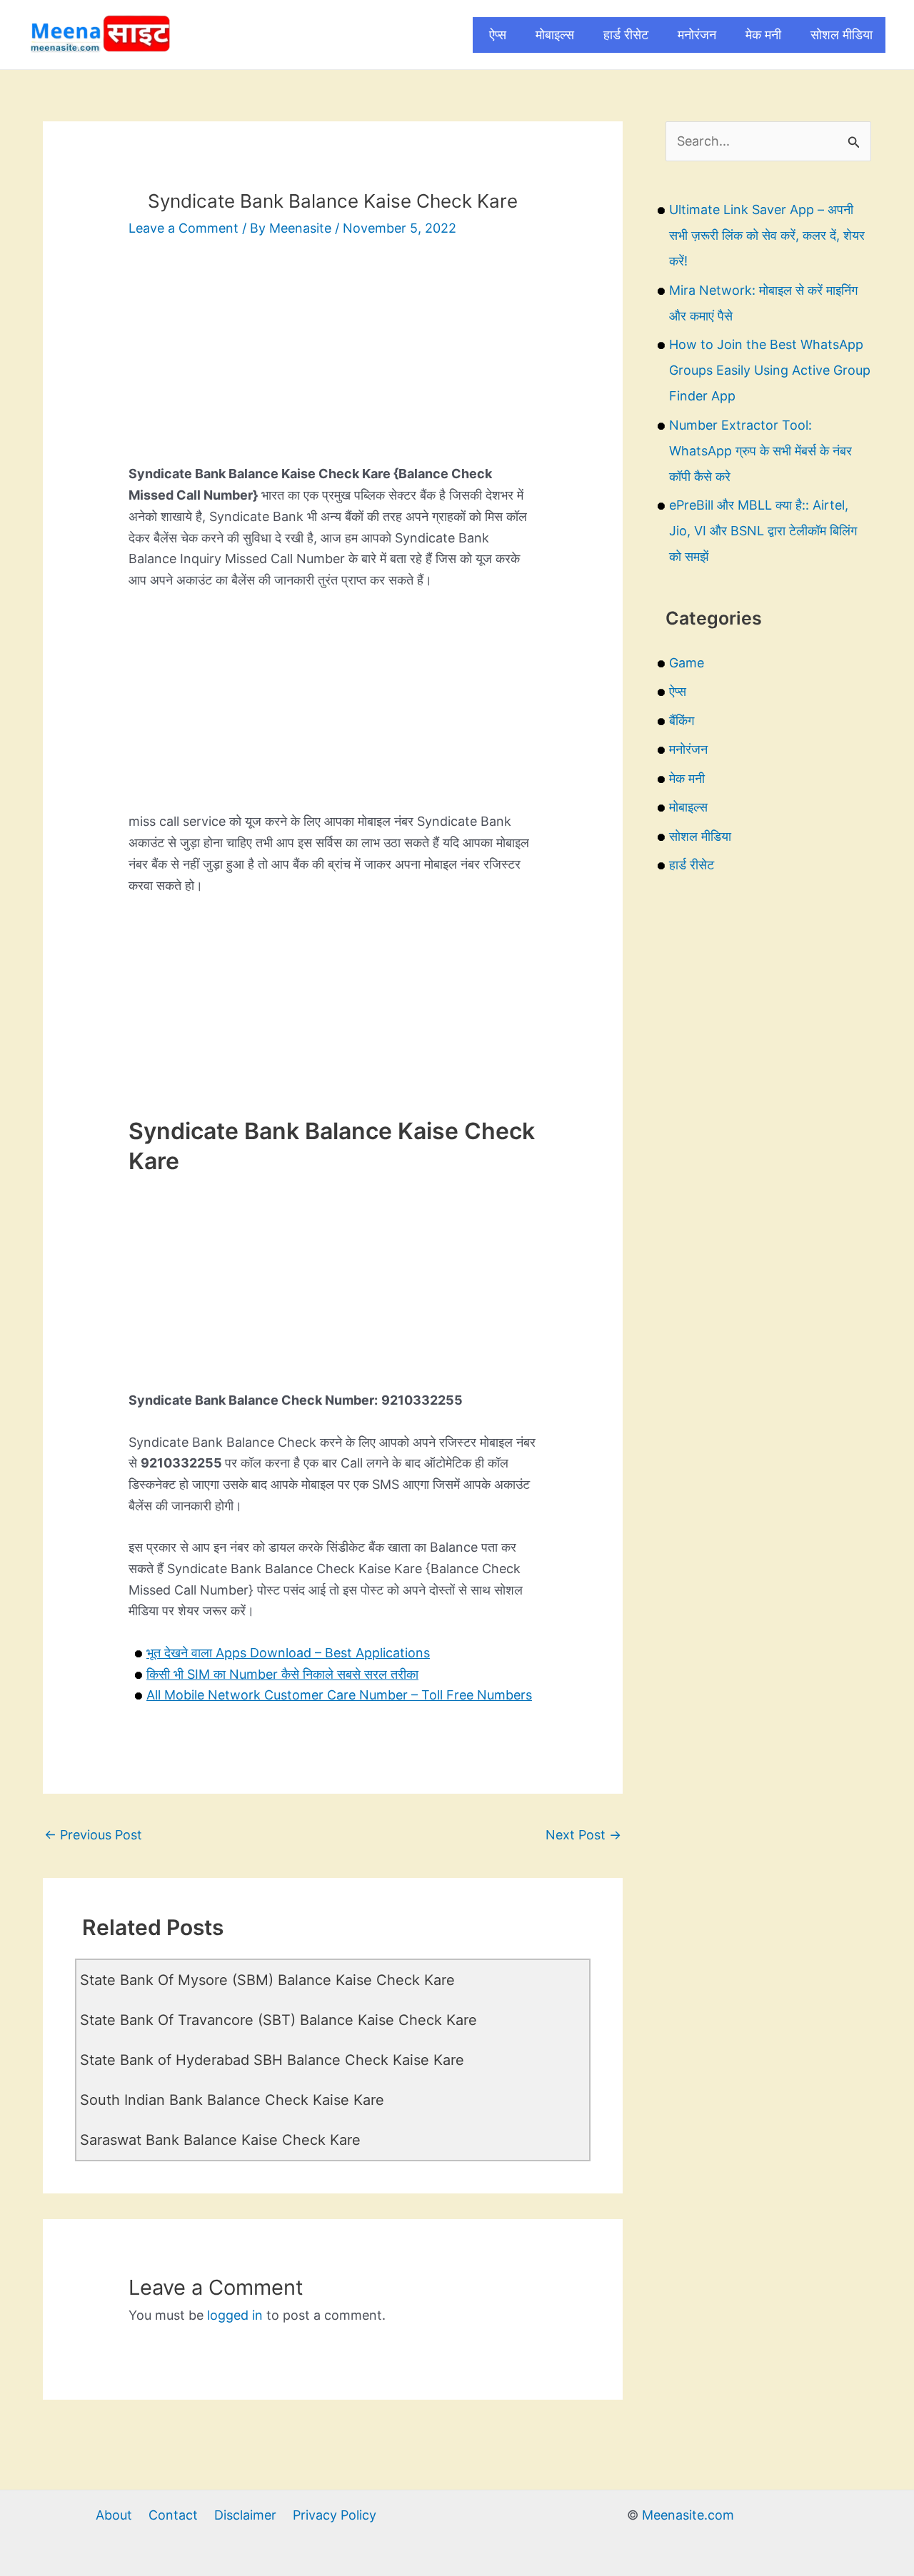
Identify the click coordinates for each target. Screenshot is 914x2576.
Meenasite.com (688, 2515)
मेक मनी (763, 35)
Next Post (583, 1835)
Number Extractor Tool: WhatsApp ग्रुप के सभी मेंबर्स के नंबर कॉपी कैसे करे (760, 451)
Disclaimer (245, 2515)
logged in (235, 2315)
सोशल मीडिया (842, 35)
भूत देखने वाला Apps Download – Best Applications (288, 1653)
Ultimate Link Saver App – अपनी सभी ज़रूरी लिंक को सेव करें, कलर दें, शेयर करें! (767, 235)
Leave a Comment (184, 228)
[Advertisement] (333, 363)
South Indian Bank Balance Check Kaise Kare (232, 2100)
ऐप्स (498, 35)
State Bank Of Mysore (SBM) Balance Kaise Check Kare (267, 1980)
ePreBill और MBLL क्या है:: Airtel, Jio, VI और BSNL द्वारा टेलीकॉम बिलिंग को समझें (763, 531)
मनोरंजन (697, 35)
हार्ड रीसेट (626, 35)
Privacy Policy (335, 2515)
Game (687, 663)
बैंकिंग (682, 721)
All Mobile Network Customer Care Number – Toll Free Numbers (339, 1695)
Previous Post (93, 1835)
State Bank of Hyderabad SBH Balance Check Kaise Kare (272, 2060)
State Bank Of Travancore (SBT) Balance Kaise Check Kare (278, 2020)
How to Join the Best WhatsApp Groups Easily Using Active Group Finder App (770, 370)
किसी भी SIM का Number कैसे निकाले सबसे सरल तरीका (282, 1674)
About (114, 2515)
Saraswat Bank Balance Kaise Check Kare (220, 2140)
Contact (173, 2515)
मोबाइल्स (555, 35)
